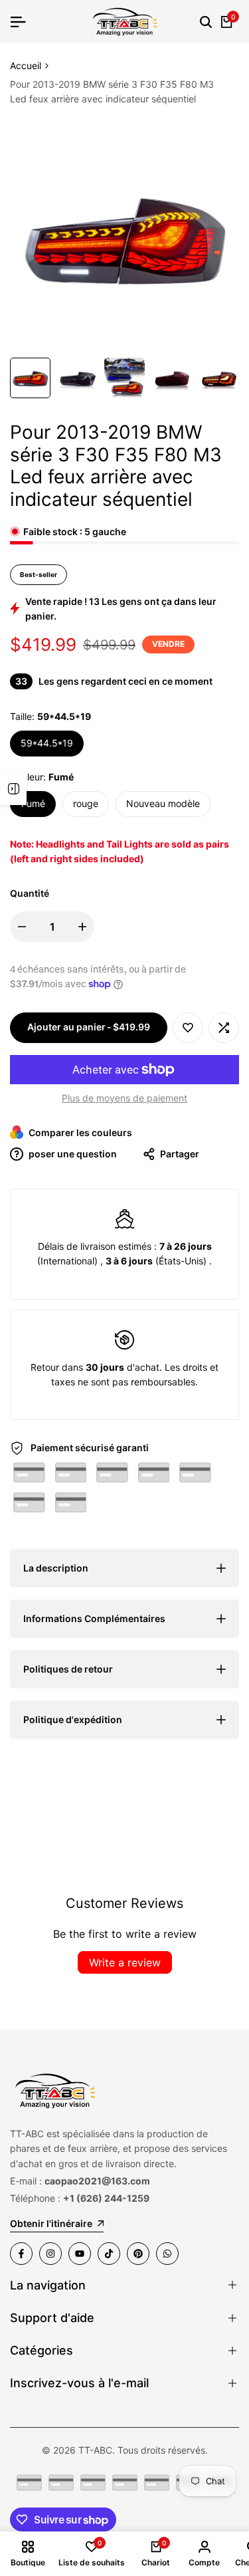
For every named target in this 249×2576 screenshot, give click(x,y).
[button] (188, 1028)
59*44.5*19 (47, 743)
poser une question (72, 1154)
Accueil (26, 65)
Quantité (30, 893)
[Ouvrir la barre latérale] (13, 789)
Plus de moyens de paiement (124, 1098)
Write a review (125, 1962)
